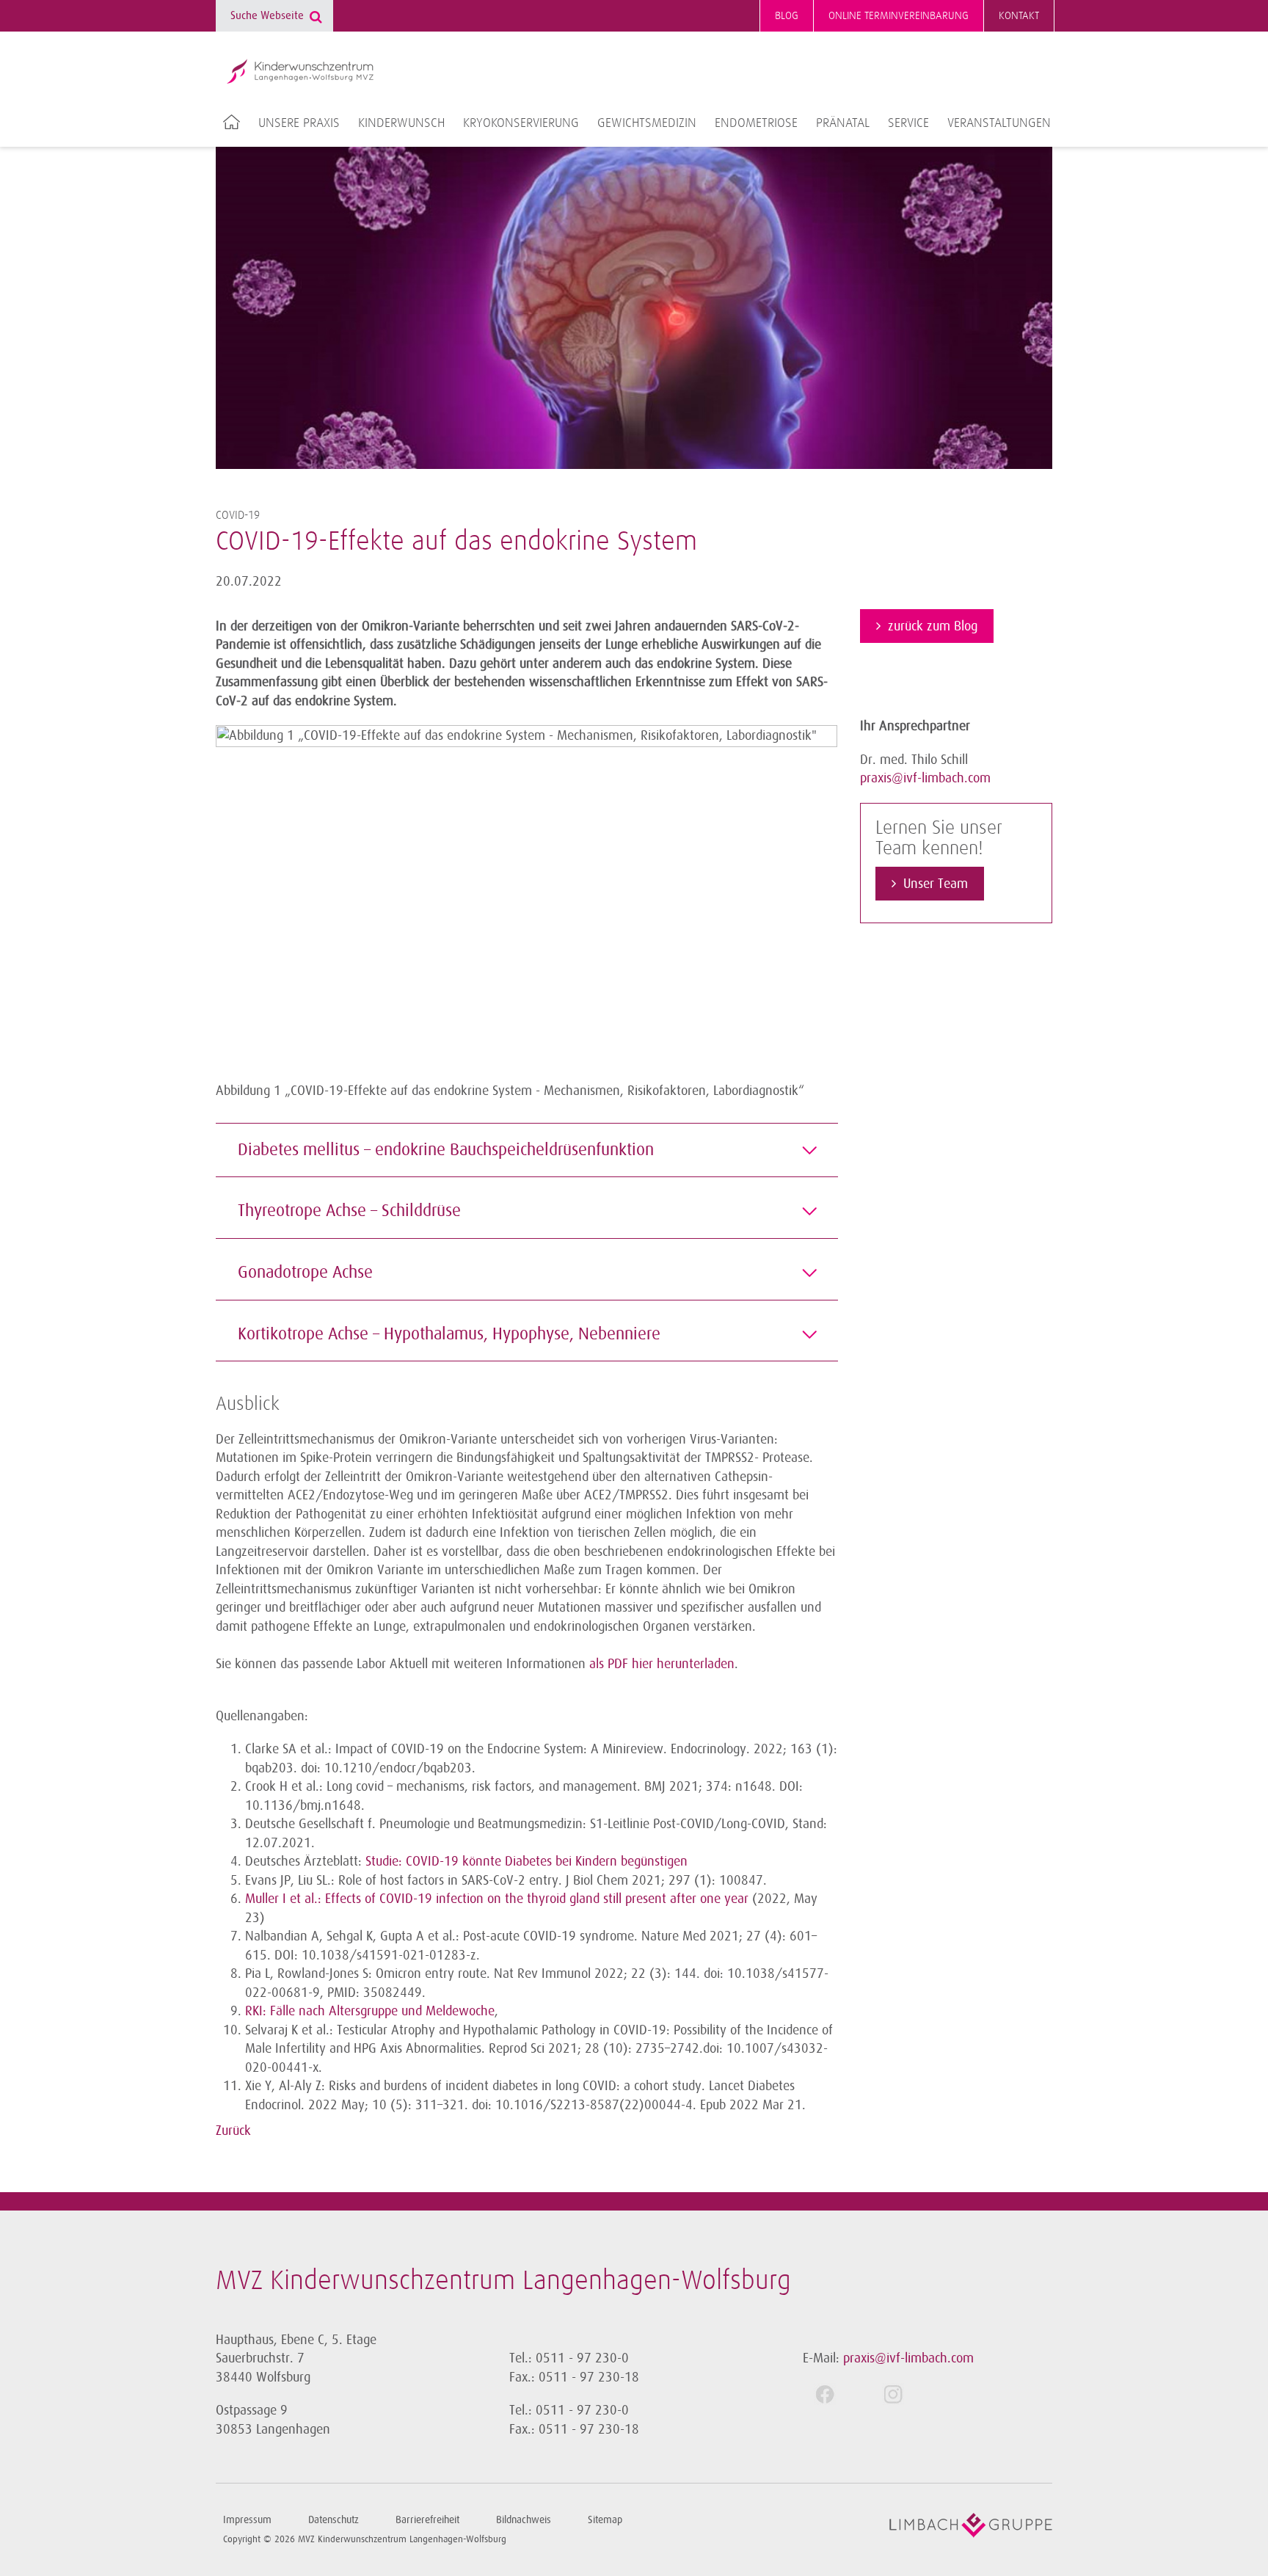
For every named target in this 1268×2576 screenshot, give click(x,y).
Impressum (247, 2520)
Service (908, 123)
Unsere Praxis (299, 123)
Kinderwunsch (401, 123)
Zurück (233, 2131)
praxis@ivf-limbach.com (925, 778)
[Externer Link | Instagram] (905, 2394)
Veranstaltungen (999, 123)
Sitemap (605, 2520)
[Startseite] (300, 71)
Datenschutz (334, 2520)
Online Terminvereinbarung (899, 16)
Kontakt (1019, 16)
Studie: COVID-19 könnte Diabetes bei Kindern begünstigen (526, 1861)
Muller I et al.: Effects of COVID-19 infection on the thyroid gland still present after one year (497, 1899)
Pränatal (843, 123)
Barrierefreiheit (427, 2520)
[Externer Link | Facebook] (837, 2394)
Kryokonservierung (521, 123)
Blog (787, 16)
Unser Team (936, 884)
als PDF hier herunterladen (662, 1664)
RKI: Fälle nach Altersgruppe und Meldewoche (370, 2011)
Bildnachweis (524, 2520)
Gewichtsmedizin (647, 123)
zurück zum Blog (933, 626)
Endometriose (756, 123)
